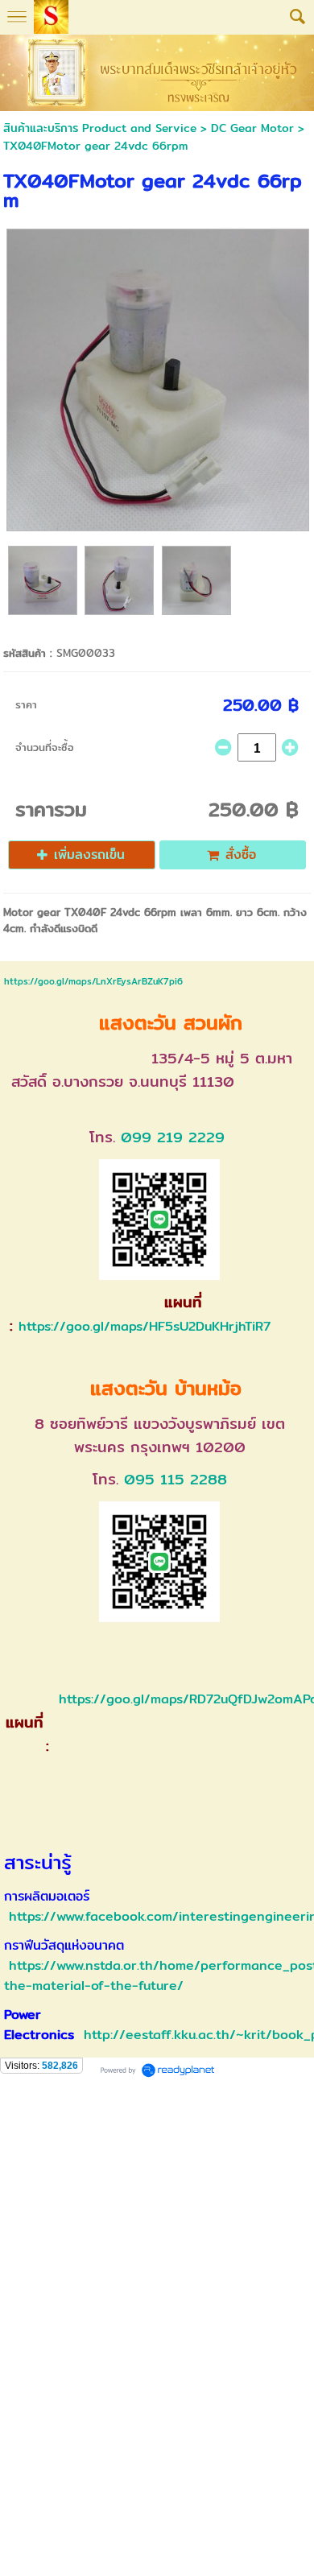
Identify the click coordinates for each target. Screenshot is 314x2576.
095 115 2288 (176, 1479)
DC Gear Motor (252, 128)
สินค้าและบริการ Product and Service (100, 128)
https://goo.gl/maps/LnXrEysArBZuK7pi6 (93, 981)
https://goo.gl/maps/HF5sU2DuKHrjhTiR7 (145, 1326)
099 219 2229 (173, 1137)
